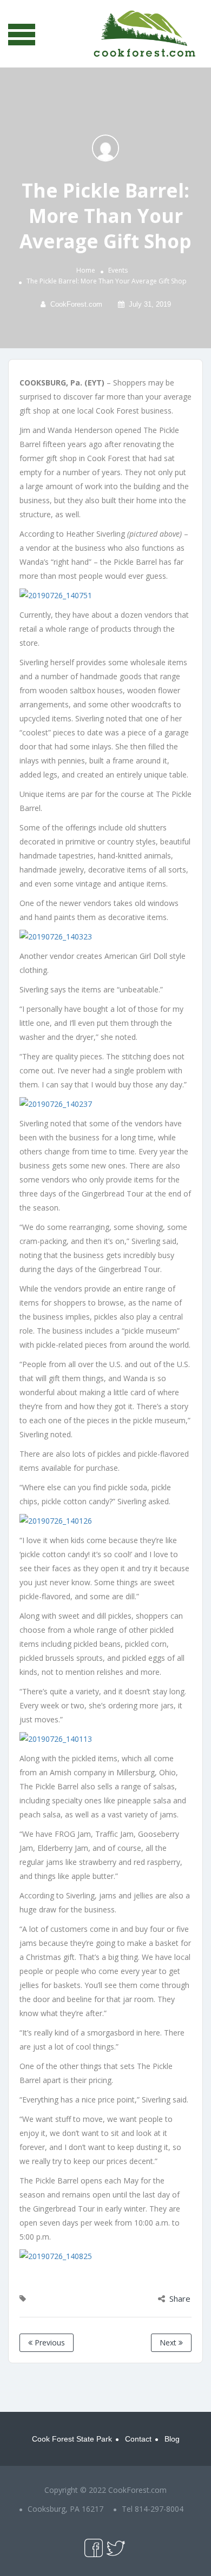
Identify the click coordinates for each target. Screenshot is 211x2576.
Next (169, 2342)
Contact (138, 2439)
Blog (172, 2439)
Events (118, 270)
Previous (49, 2342)
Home (86, 270)
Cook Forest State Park (72, 2439)
